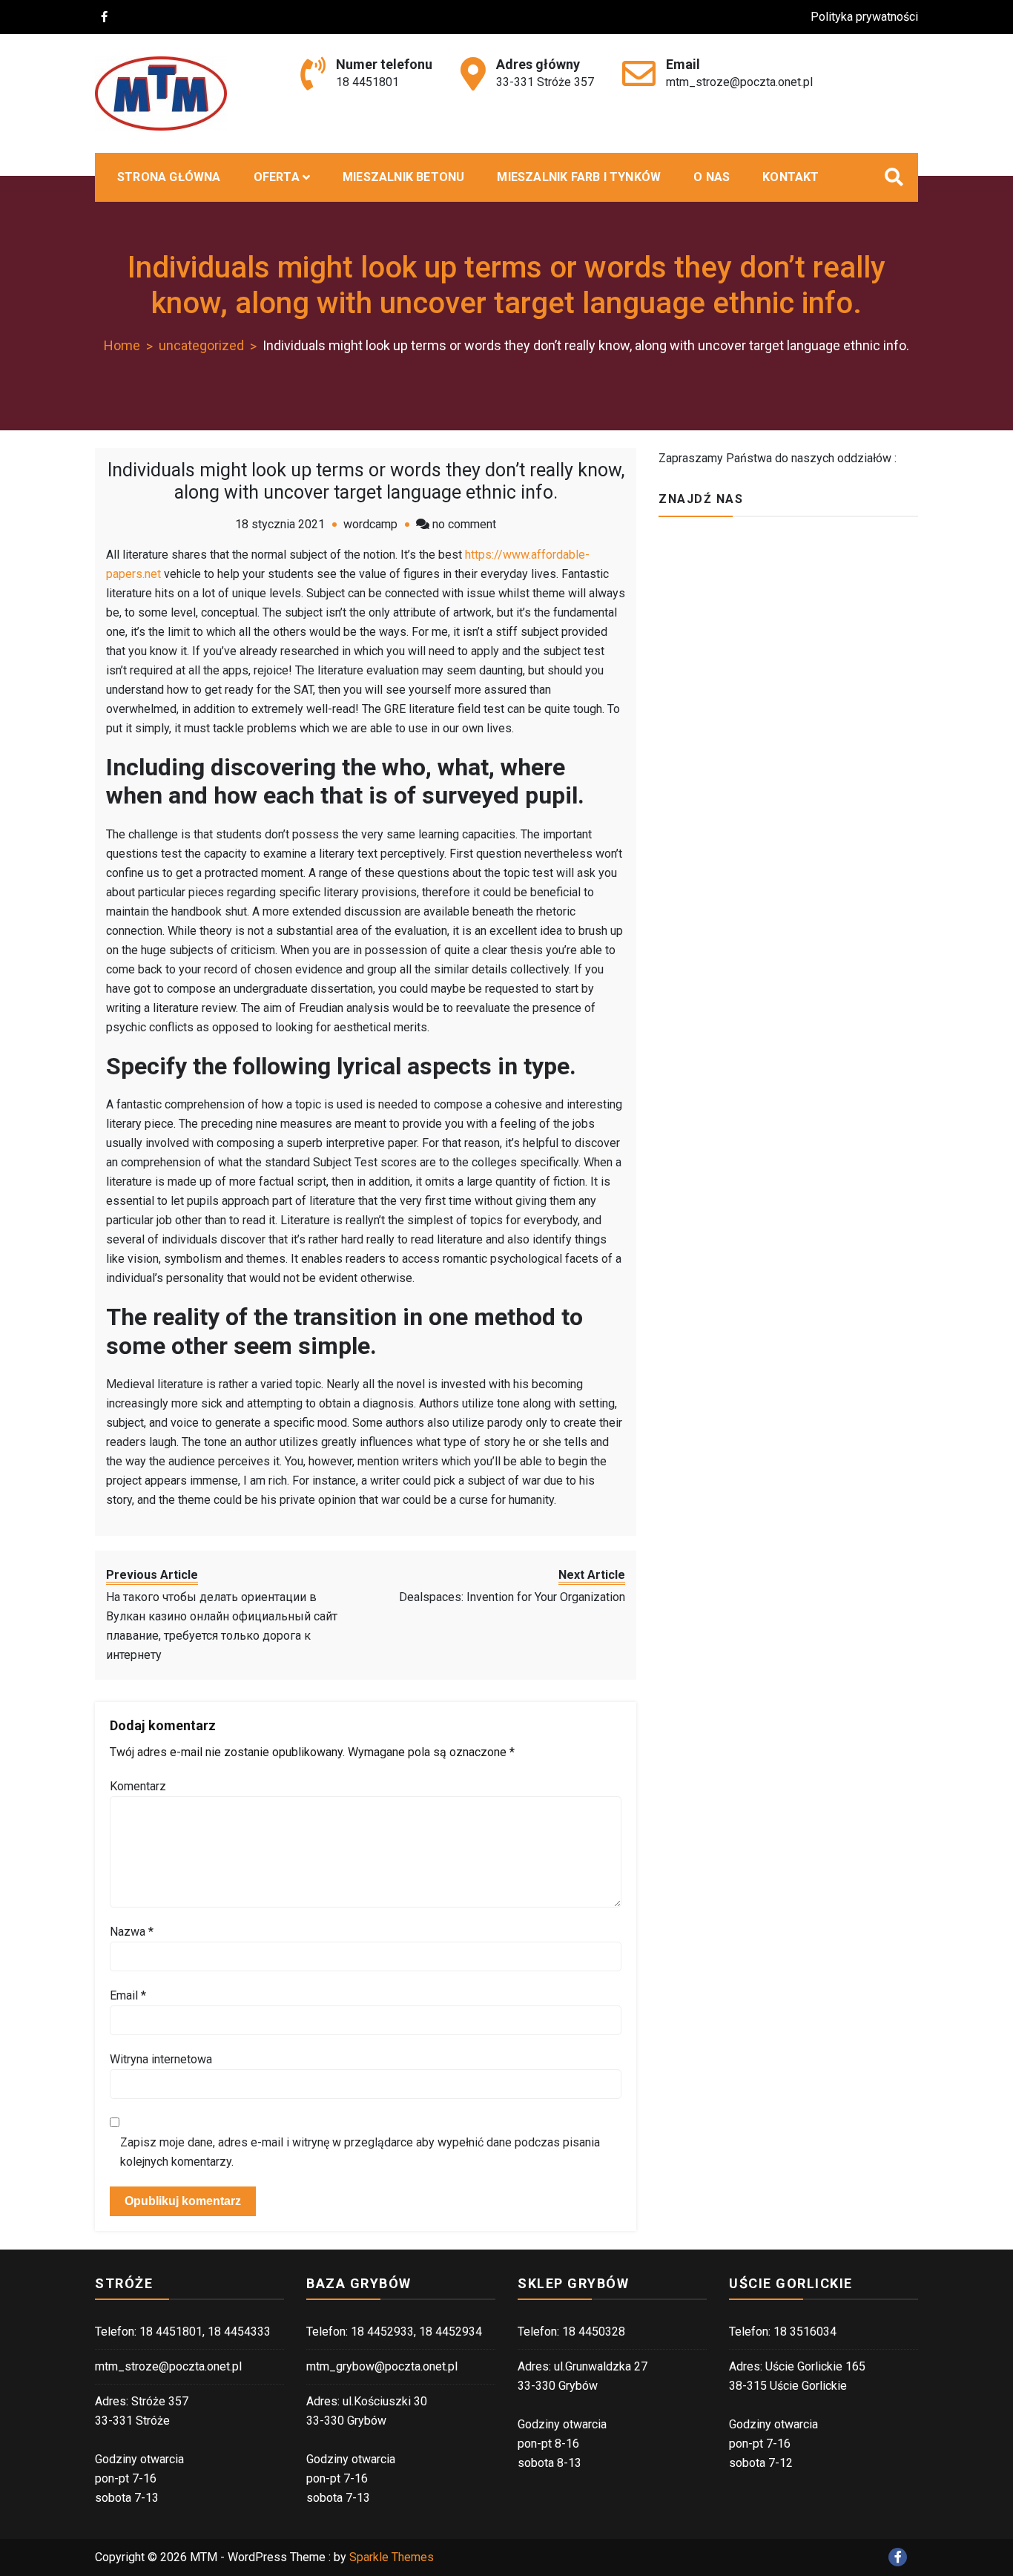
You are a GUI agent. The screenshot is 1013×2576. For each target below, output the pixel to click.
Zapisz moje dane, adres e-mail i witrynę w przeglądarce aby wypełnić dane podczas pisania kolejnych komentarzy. (360, 2152)
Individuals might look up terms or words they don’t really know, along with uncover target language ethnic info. (366, 481)
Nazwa (132, 1932)
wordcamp (370, 524)
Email (128, 1995)
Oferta (277, 177)
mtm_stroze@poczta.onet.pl (739, 82)
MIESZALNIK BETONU (403, 177)
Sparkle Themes (392, 2557)
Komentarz (138, 1786)
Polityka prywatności (864, 17)
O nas (712, 177)
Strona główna (169, 177)
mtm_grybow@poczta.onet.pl (382, 2366)
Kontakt (791, 177)
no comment (464, 524)
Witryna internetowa (161, 2059)
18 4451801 (367, 82)
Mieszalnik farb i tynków (579, 177)
